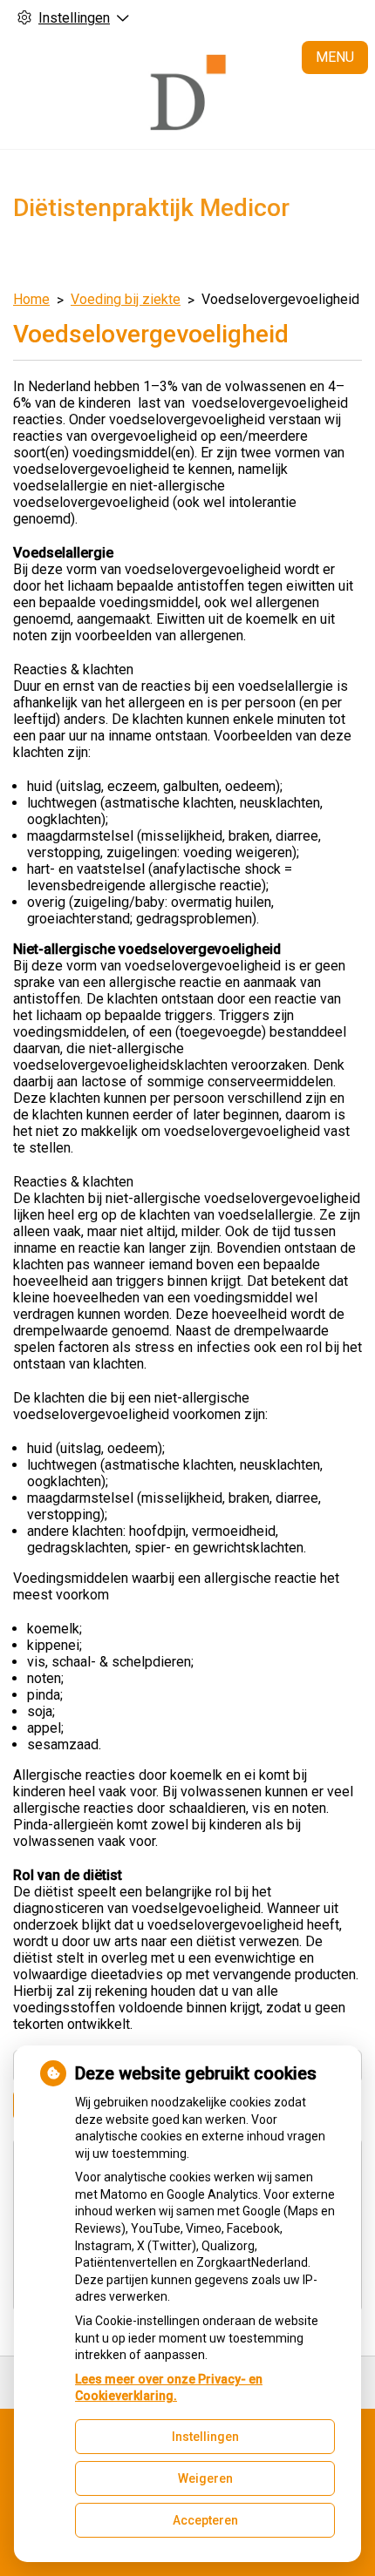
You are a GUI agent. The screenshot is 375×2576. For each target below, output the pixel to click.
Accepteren (205, 2520)
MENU (335, 57)
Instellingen (205, 2437)
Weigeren (205, 2478)
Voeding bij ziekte (126, 299)
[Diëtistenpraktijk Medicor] (187, 92)
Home (31, 299)
